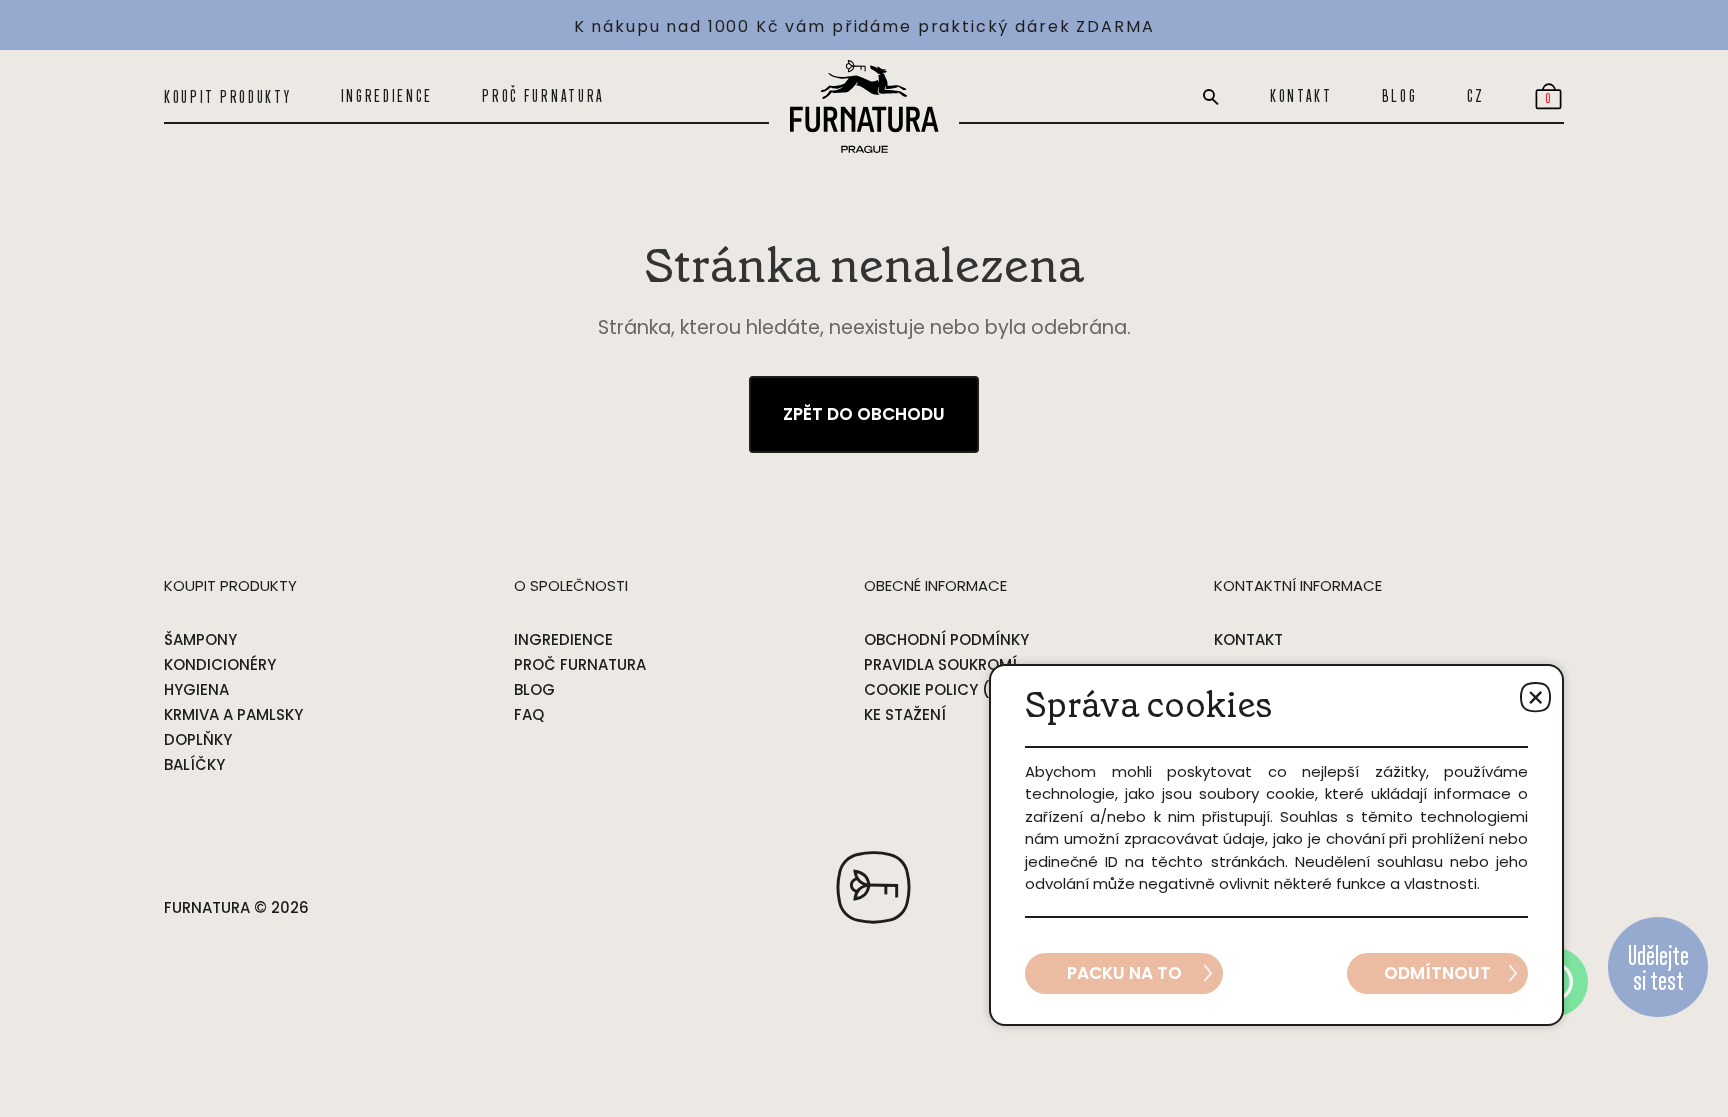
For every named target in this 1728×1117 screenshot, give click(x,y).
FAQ (529, 714)
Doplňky (198, 739)
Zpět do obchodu (864, 414)
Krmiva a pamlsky (233, 714)
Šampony (200, 639)
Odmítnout (1437, 973)
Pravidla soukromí (940, 664)
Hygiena (196, 689)
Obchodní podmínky (946, 639)
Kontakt (1301, 96)
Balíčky (194, 764)
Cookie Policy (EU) (940, 689)
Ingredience (387, 96)
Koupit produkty (228, 97)
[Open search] (1211, 96)
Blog (1400, 96)
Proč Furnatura (543, 96)
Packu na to (1124, 973)
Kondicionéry (220, 664)
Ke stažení (905, 714)
